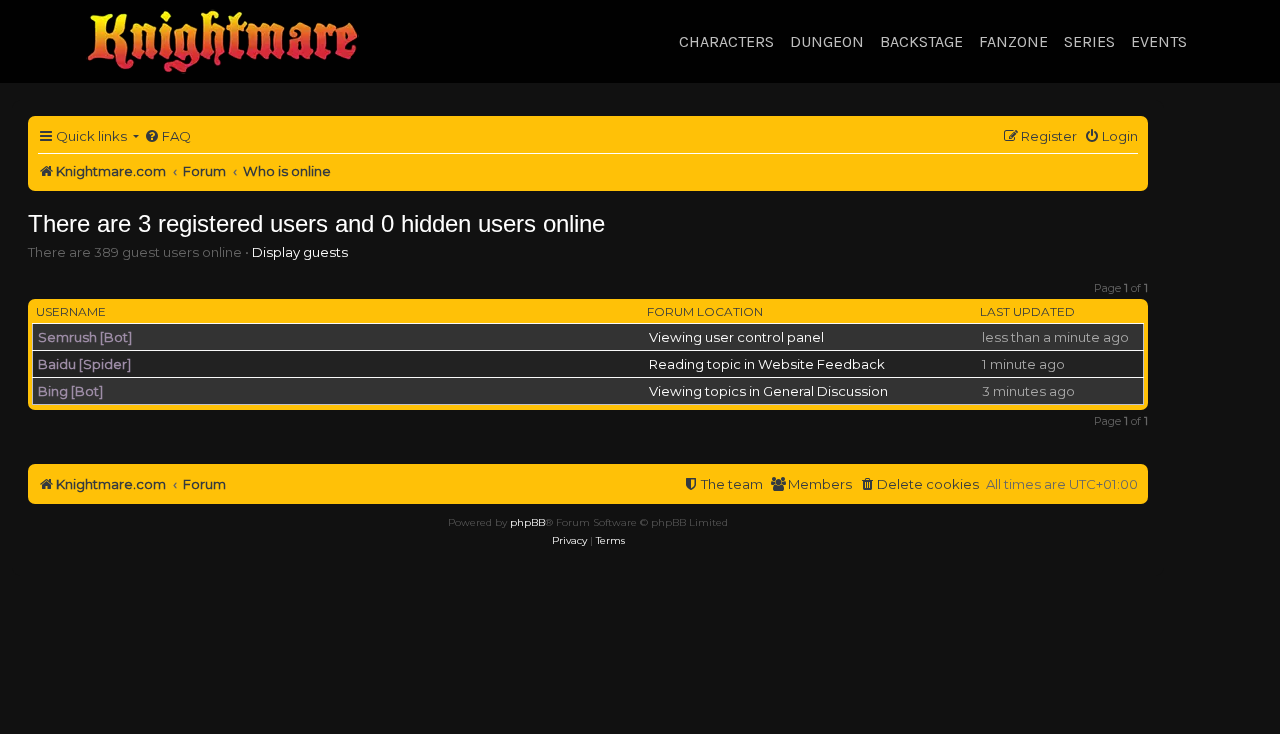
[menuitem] (167, 136)
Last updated (1027, 311)
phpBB (527, 522)
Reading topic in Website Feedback (767, 364)
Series (1089, 41)
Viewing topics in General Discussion (768, 391)
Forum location (705, 311)
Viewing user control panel (736, 337)
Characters (726, 41)
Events (1159, 41)
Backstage (921, 41)
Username (71, 311)
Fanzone (1013, 41)
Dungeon (827, 41)
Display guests (300, 252)
